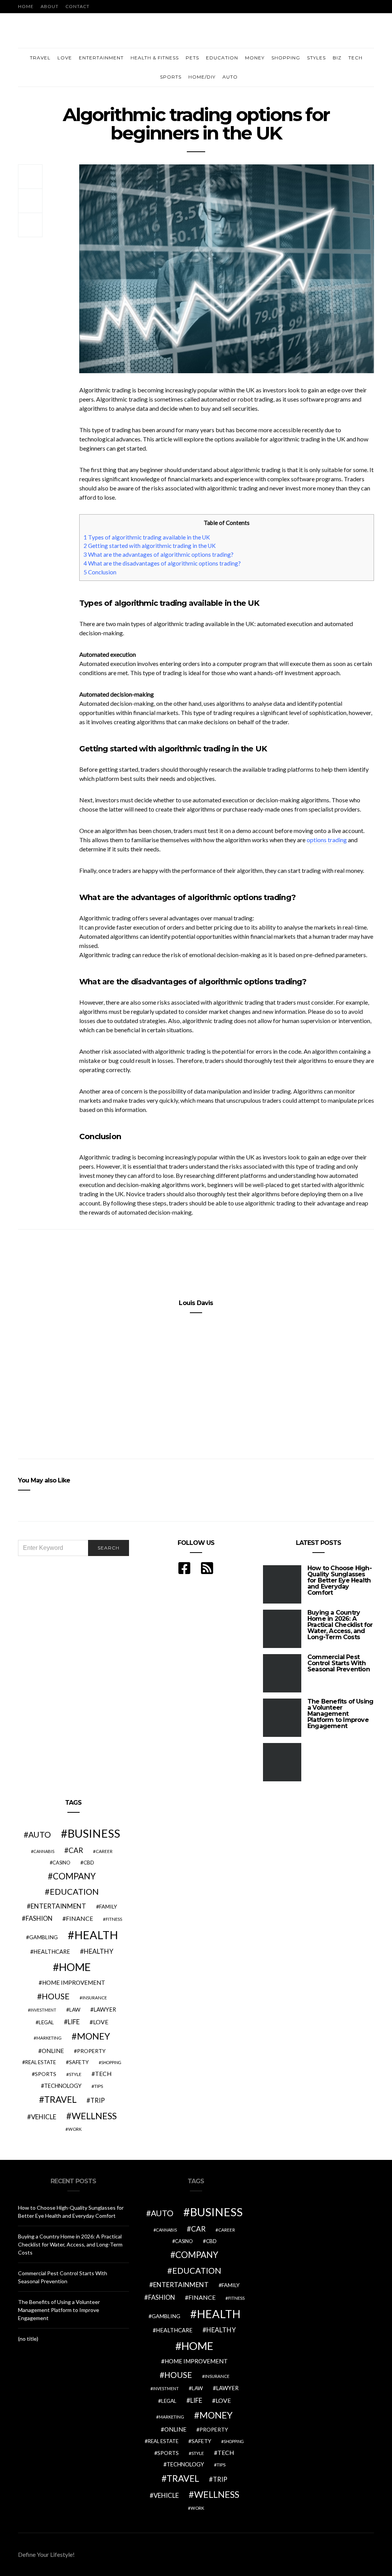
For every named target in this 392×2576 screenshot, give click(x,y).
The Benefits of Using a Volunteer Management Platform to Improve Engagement (340, 1714)
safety (79, 2062)
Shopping (286, 58)
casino (61, 1863)
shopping (111, 2062)
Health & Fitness (155, 58)
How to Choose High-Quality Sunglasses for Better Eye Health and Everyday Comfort (340, 1580)
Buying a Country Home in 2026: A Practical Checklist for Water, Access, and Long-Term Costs (340, 1625)
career (104, 1851)
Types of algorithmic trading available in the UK (147, 537)
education (74, 1892)
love (101, 2022)
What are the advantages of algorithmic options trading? (158, 554)
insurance (95, 1998)
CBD (89, 1863)
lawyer (105, 2009)
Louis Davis (196, 1303)
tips (99, 2086)
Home (26, 6)
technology (63, 2086)
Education (222, 58)
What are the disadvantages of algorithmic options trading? (162, 563)
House (56, 1996)
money (93, 2036)
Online (53, 2051)
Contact (78, 6)
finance (79, 1918)
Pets (192, 58)
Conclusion (100, 572)
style (75, 2074)
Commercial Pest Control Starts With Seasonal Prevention (339, 1663)
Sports (171, 77)
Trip (98, 2100)
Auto (230, 77)
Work (75, 2129)
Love (65, 58)
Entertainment (101, 58)
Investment (43, 2010)
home (75, 1967)
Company (74, 1876)
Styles (316, 58)
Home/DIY (202, 77)
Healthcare (52, 1952)
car (76, 1850)
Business (94, 1833)
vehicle (44, 2117)
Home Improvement (74, 1982)
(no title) (28, 2339)
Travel (40, 58)
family (108, 1906)
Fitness (114, 1919)
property (91, 2051)
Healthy (99, 1951)
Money (255, 58)
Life (74, 2022)
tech (103, 2074)
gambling (43, 1937)
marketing (49, 2038)
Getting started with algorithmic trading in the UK (150, 546)
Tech (355, 58)
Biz (337, 58)
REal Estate (41, 2062)
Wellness (94, 2116)
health (96, 1935)
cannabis (44, 1851)
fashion (39, 1918)
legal (46, 2022)
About (50, 6)
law (75, 2010)
